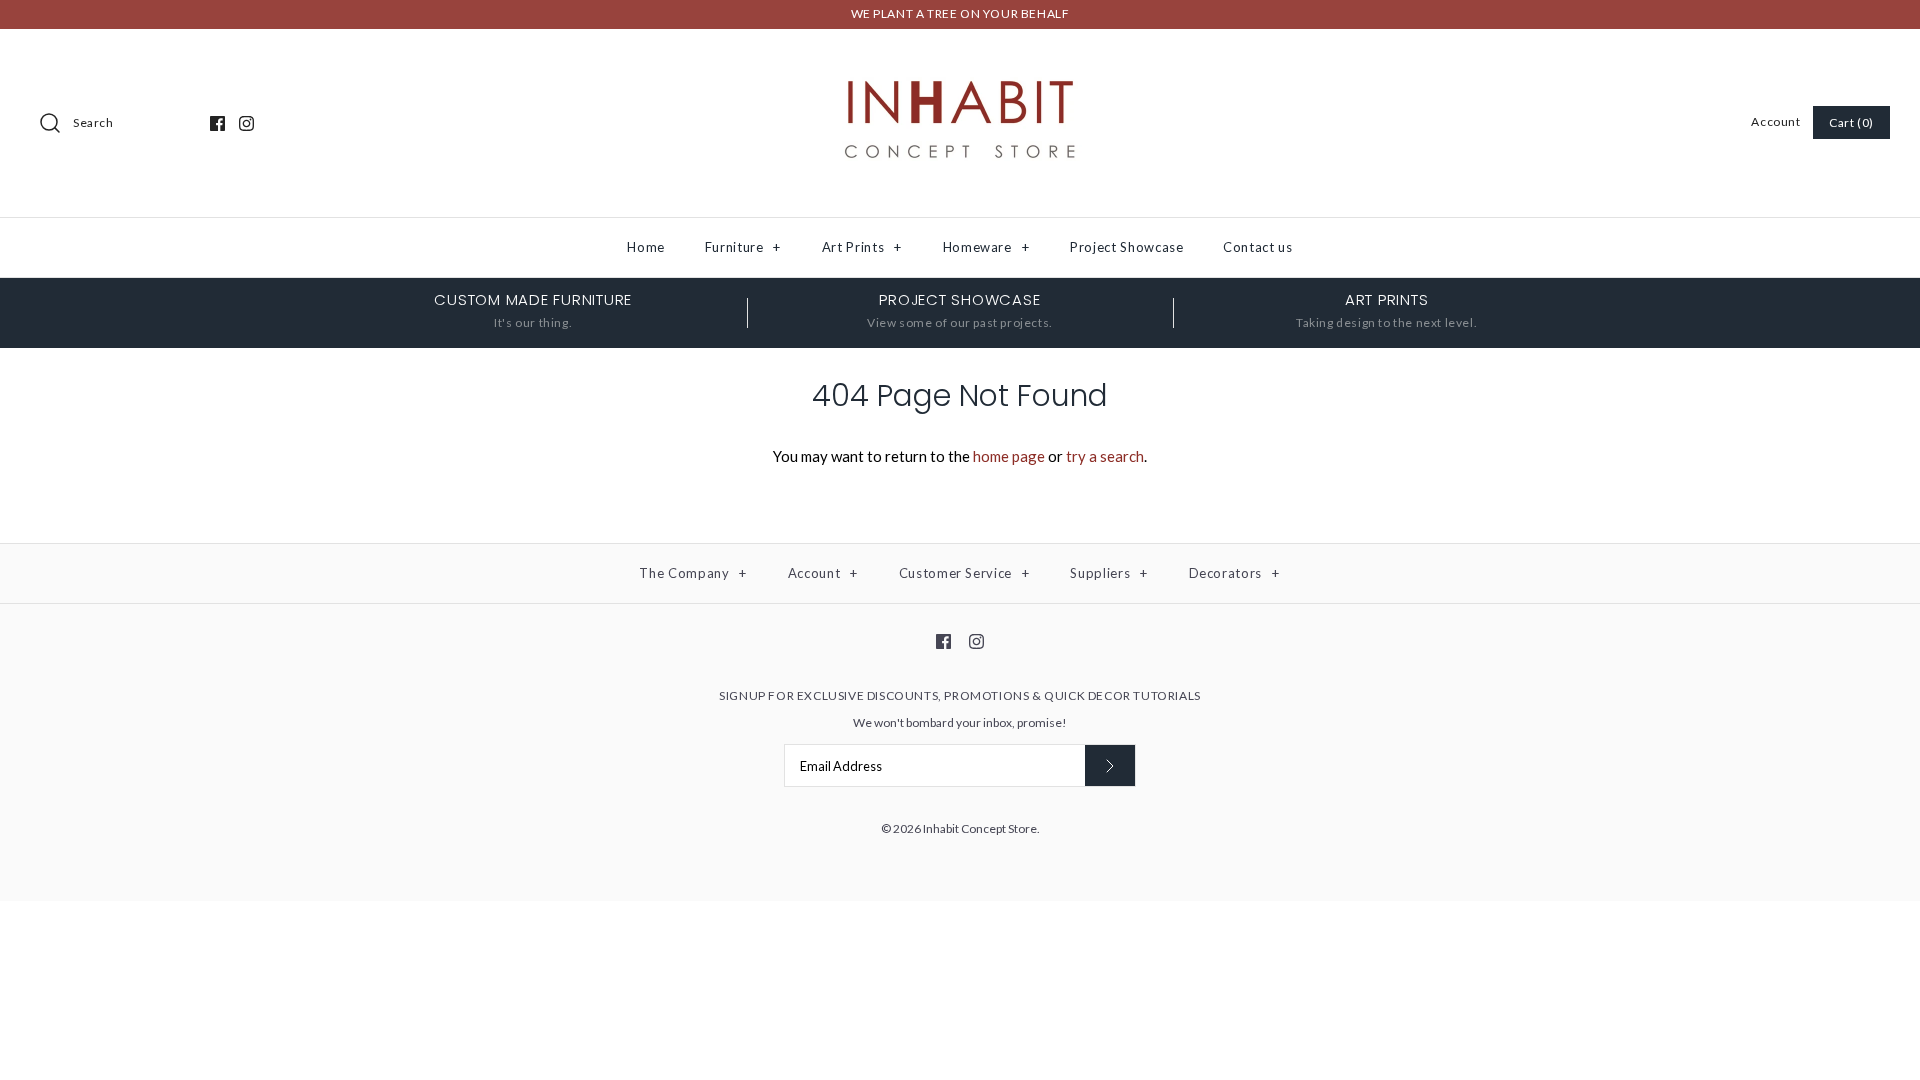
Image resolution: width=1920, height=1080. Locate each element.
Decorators (1234, 573)
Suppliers (1108, 573)
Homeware (986, 247)
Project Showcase (1126, 247)
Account (1775, 121)
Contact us (1258, 247)
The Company (693, 573)
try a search (1105, 456)
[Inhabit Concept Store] (960, 61)
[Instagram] (246, 123)
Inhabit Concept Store (980, 828)
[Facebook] (217, 123)
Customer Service (964, 573)
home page (1009, 456)
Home (646, 247)
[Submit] (1110, 765)
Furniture (743, 247)
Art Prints (862, 247)
